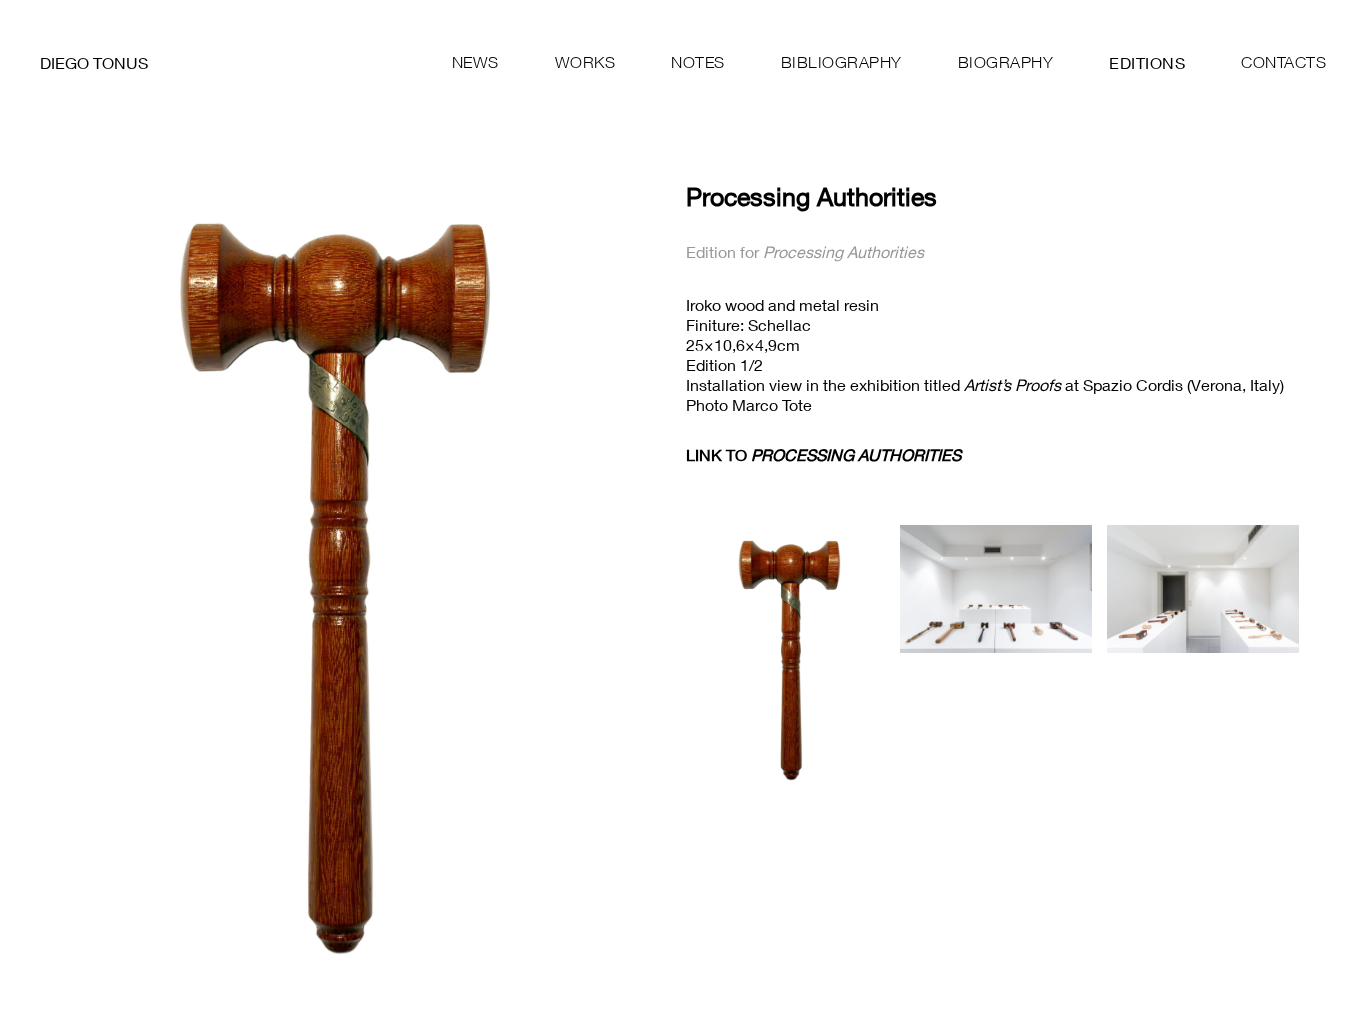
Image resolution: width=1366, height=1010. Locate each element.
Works (585, 62)
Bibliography (841, 62)
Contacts (1283, 62)
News (475, 62)
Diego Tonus (94, 62)
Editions (1147, 62)
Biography (1006, 62)
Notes (698, 62)
